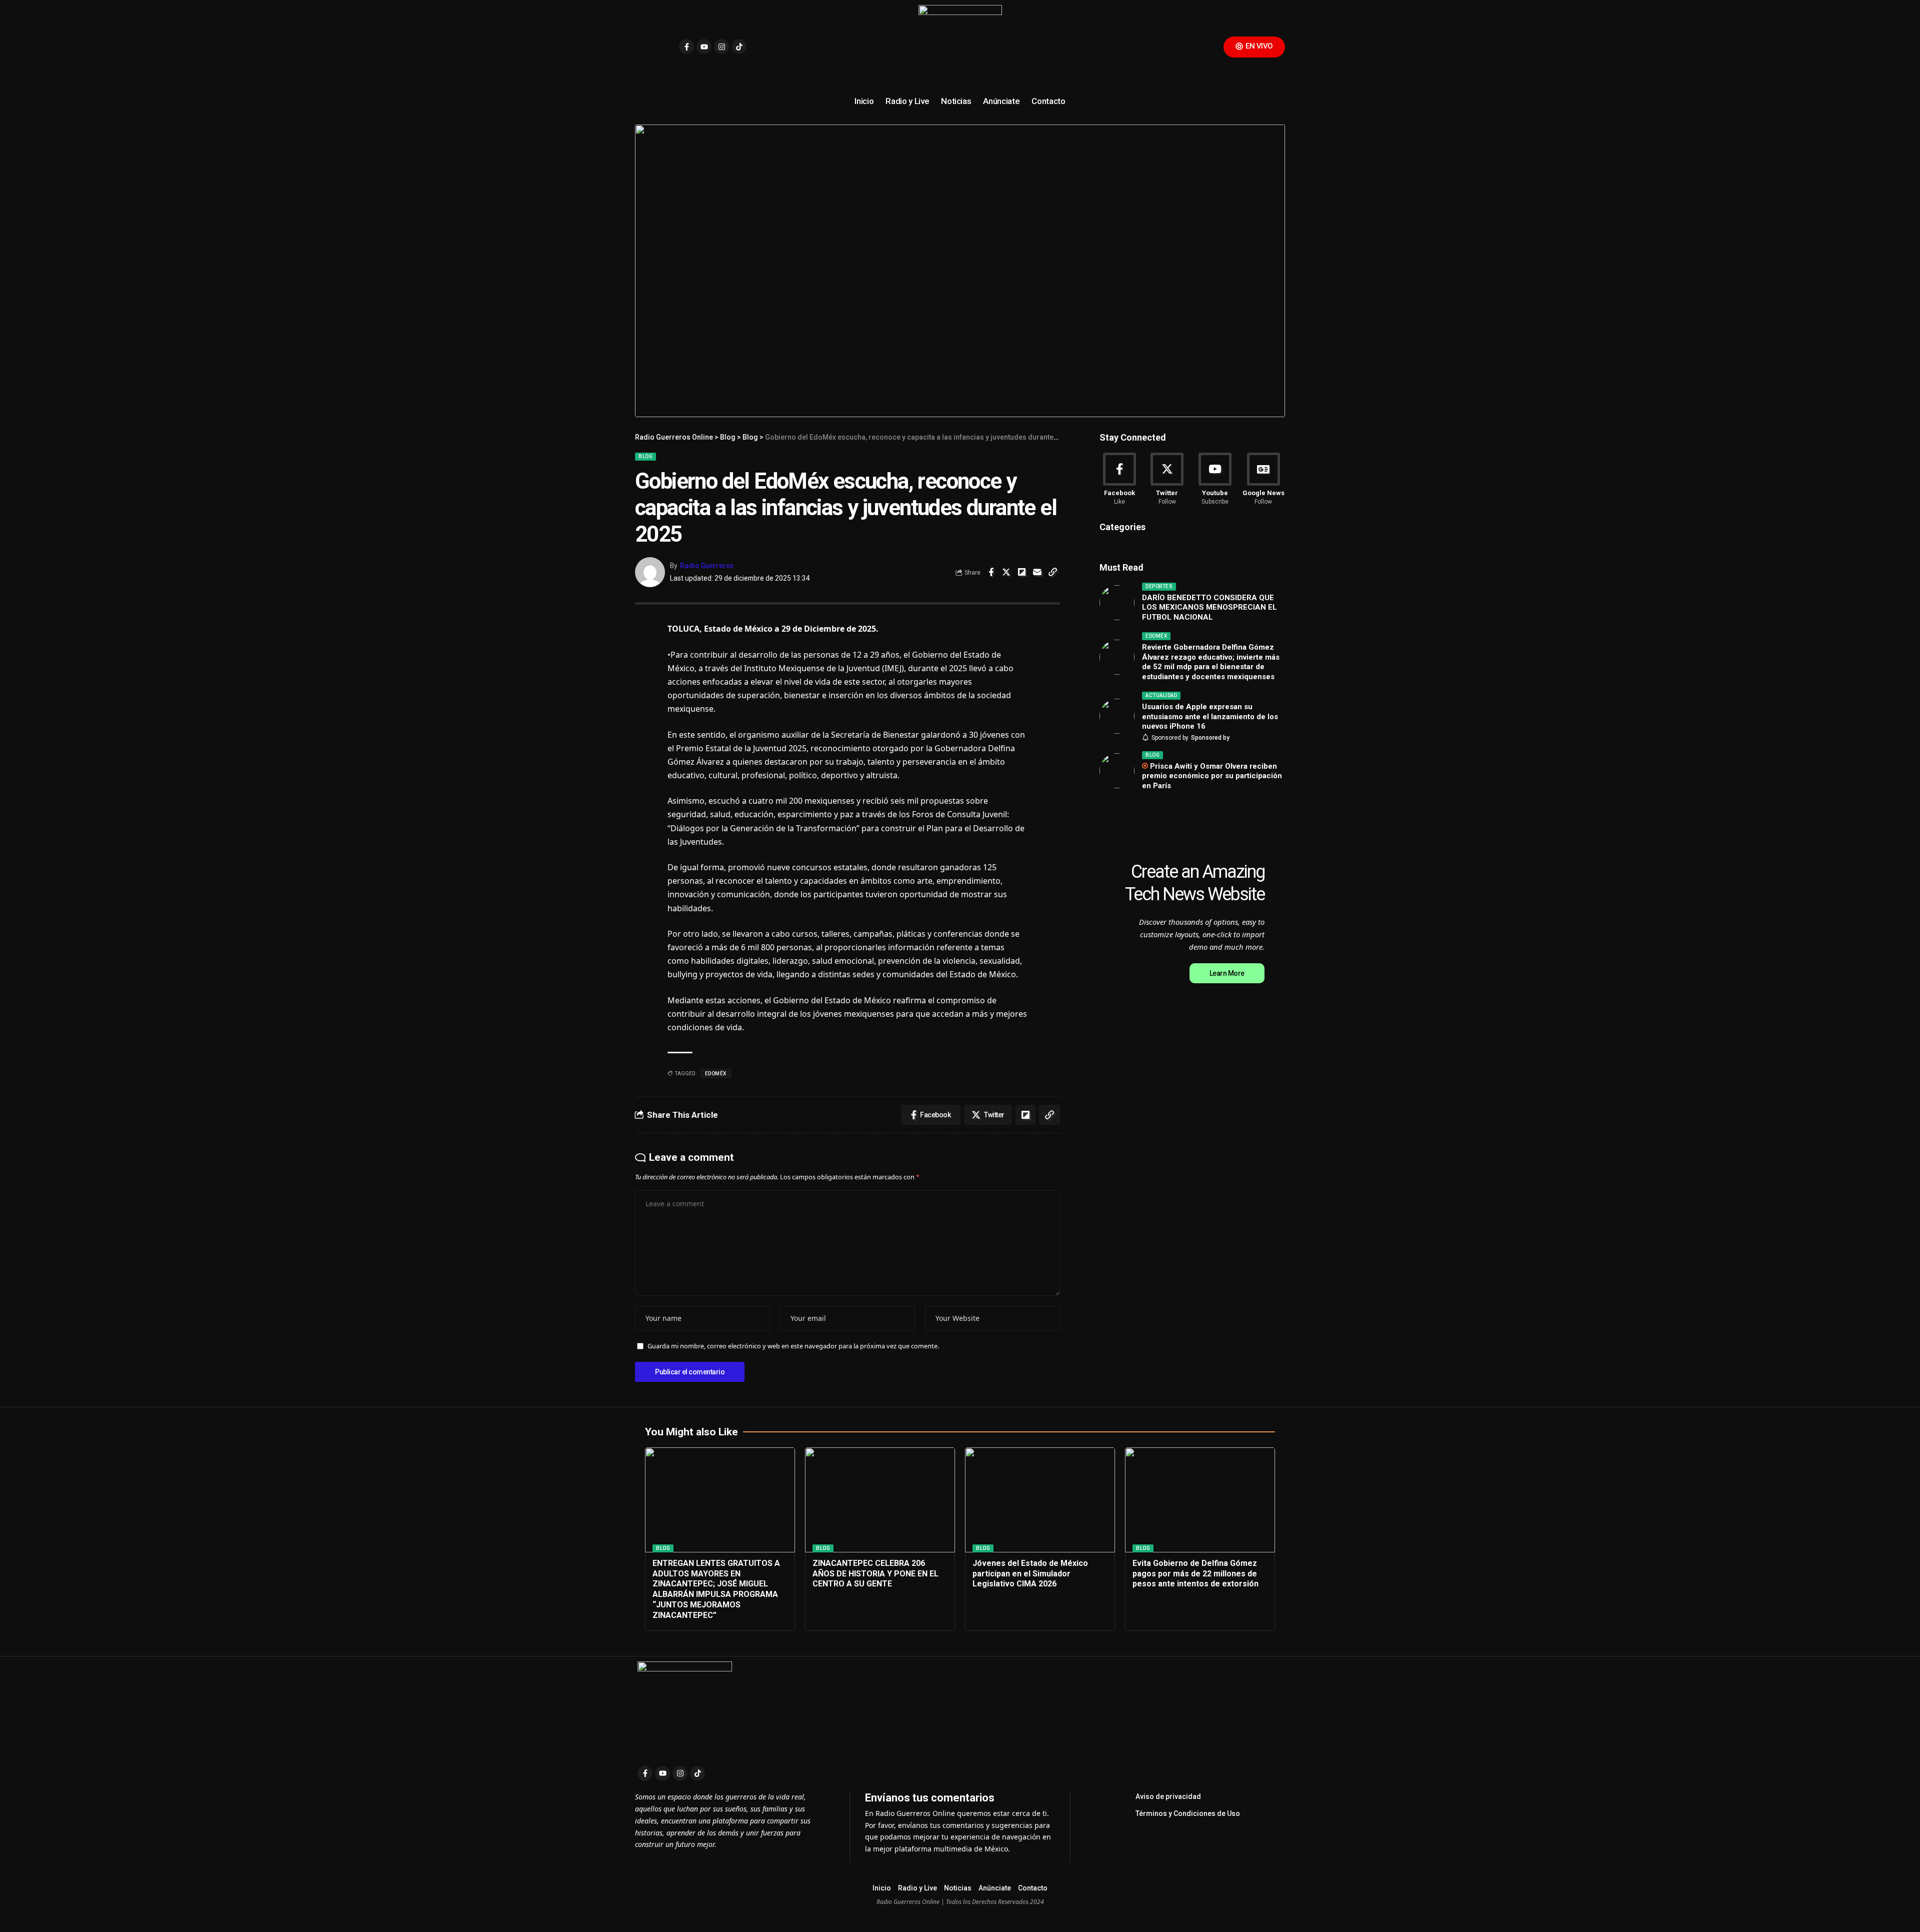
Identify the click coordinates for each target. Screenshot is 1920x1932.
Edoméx (1156, 636)
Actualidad (1161, 695)
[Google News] (1263, 480)
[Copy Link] (1053, 572)
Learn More (1227, 973)
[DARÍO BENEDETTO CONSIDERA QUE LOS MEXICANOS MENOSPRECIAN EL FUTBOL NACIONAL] (1117, 603)
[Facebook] (1119, 480)
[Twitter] (1167, 480)
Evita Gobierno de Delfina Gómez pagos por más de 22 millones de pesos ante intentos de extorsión (1195, 1574)
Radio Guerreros (707, 566)
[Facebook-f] (686, 47)
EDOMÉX (716, 1074)
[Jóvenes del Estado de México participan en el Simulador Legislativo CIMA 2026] (1040, 1500)
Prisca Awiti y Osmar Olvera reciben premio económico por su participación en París (1212, 776)
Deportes (1159, 586)
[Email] (1037, 572)
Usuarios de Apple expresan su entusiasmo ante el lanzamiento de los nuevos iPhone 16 (1210, 716)
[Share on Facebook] (991, 572)
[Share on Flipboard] (1022, 572)
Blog (645, 456)
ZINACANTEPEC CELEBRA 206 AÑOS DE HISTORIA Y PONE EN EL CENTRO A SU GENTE (875, 1574)
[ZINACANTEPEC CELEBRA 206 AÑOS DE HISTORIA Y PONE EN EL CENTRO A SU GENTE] (880, 1500)
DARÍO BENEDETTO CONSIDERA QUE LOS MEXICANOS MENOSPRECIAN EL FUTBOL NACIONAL (1209, 607)
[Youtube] (704, 47)
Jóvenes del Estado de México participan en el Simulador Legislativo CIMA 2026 (1030, 1574)
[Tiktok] (739, 47)
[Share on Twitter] (1006, 572)
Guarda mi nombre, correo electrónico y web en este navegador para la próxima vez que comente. (793, 1346)
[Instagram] (721, 47)
